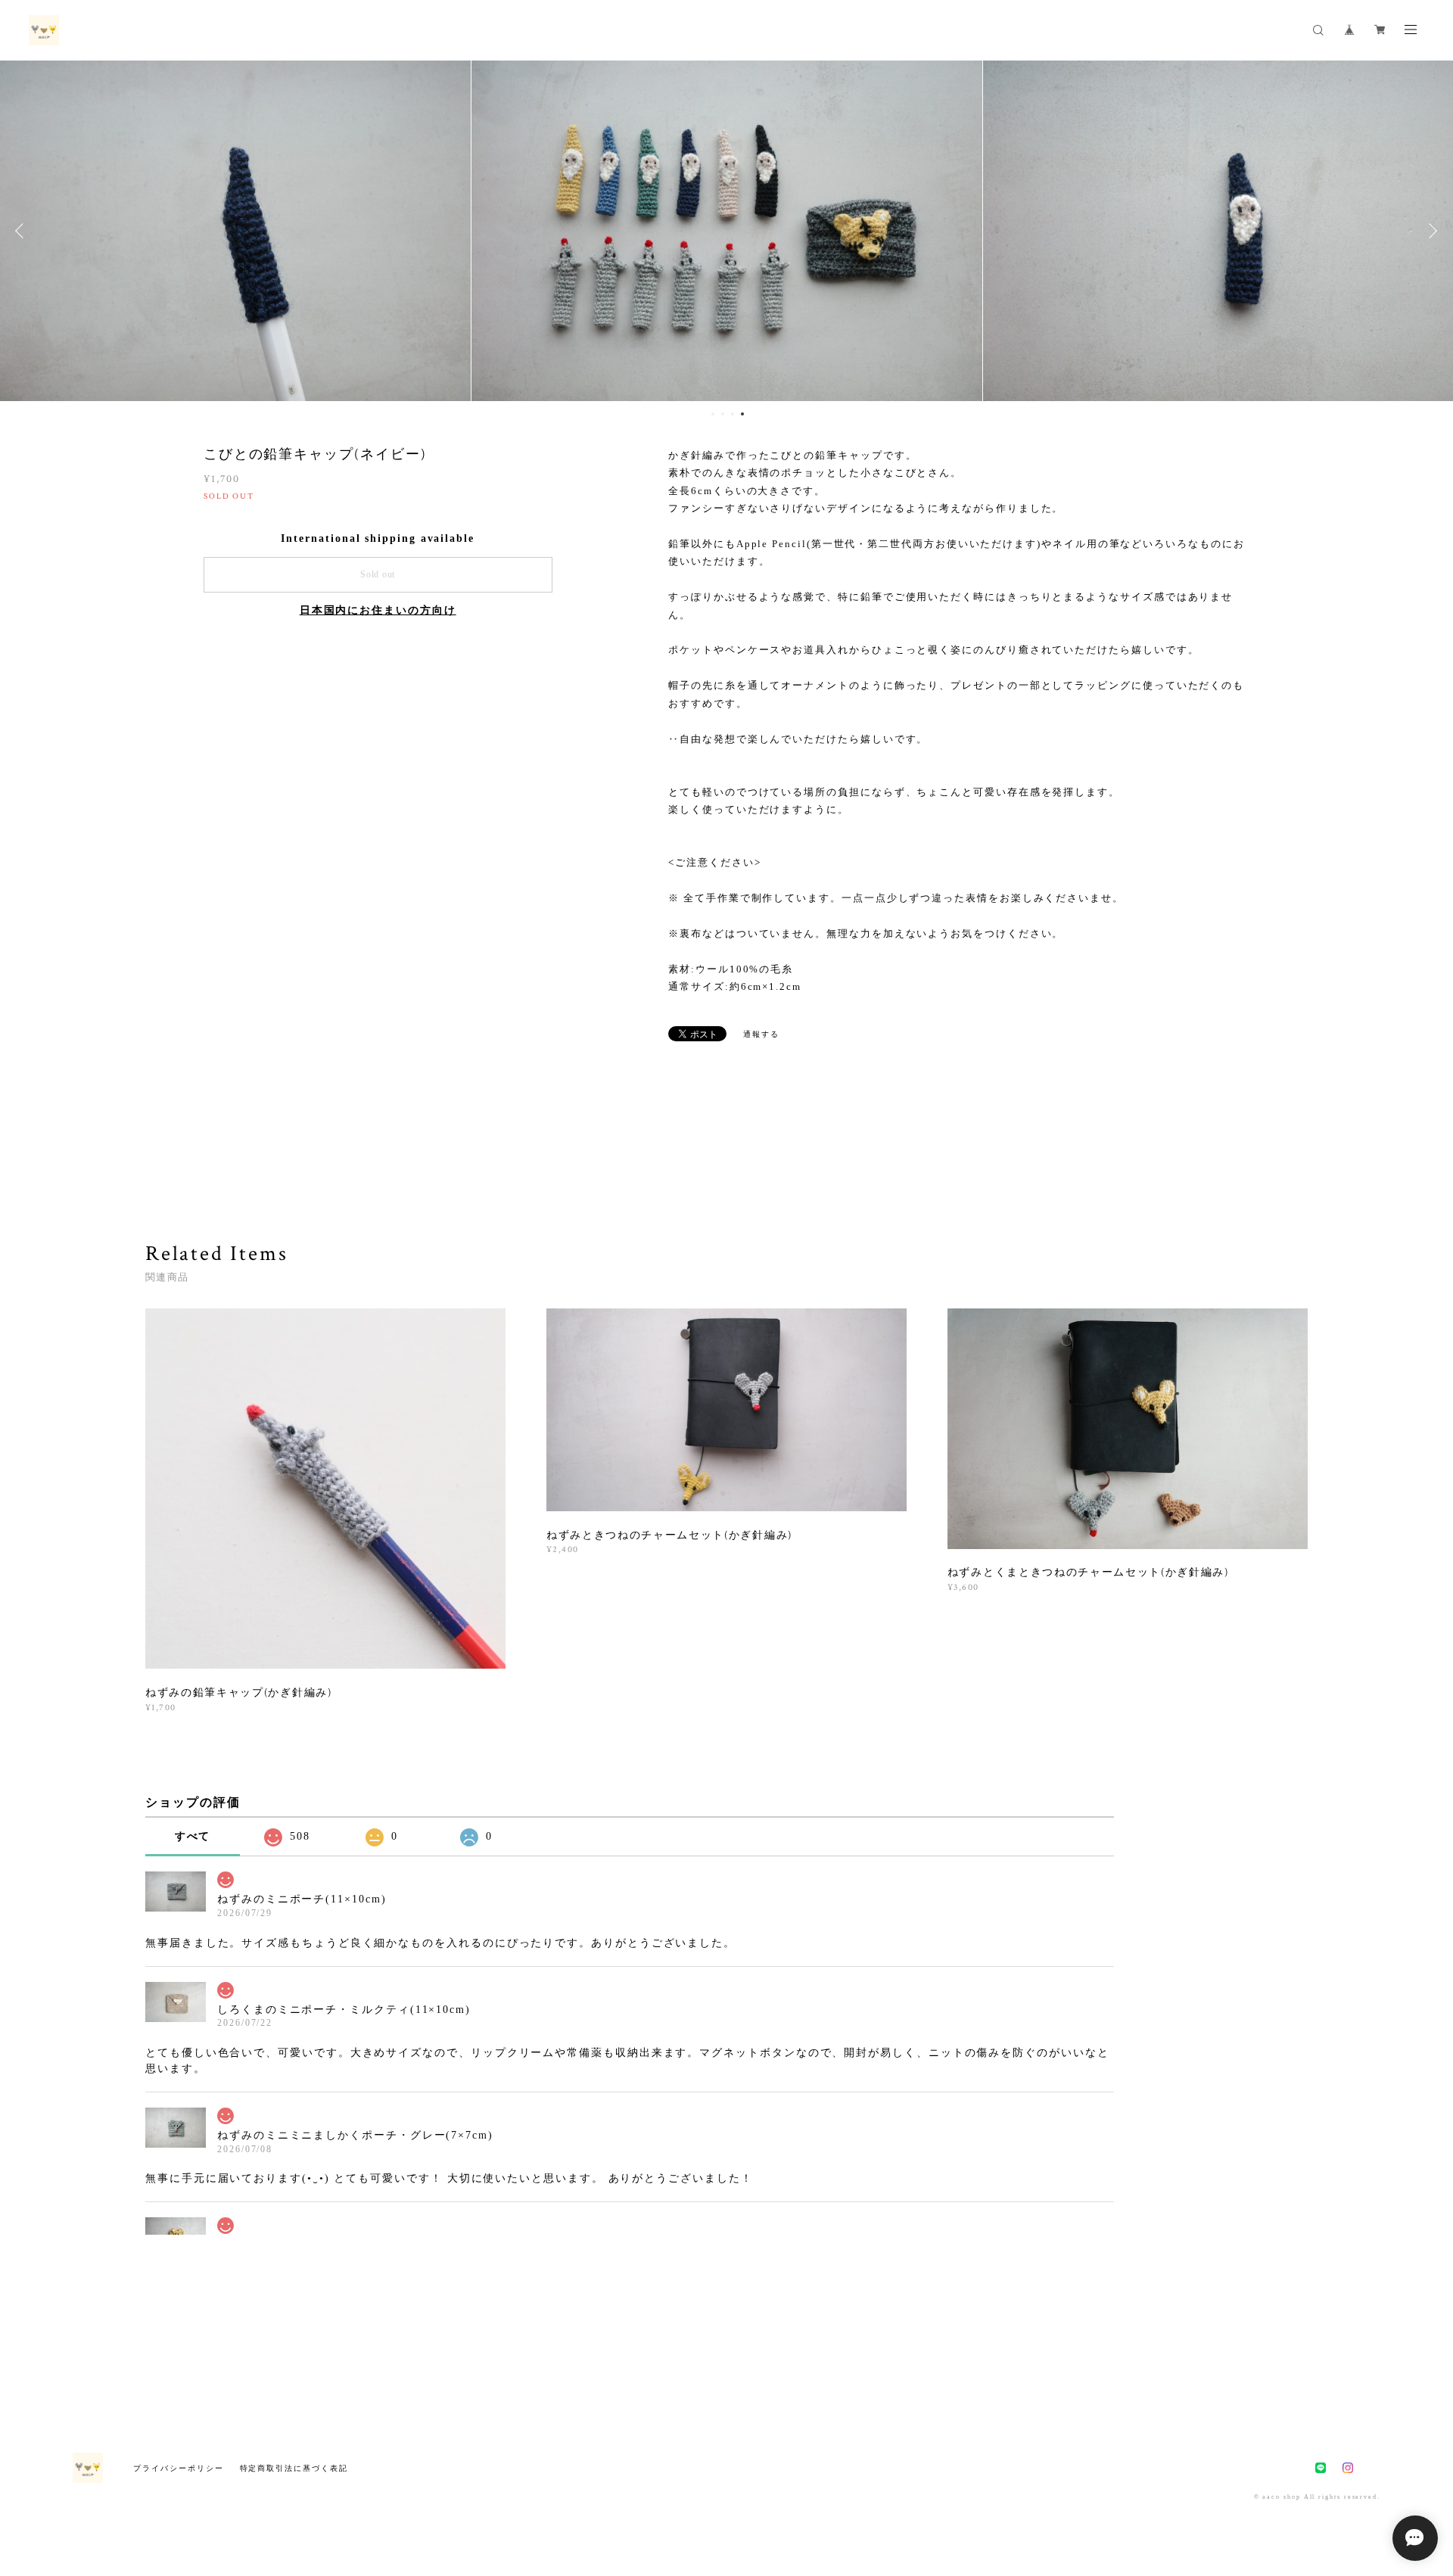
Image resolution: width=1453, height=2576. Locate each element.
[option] (727, 231)
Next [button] (1430, 231)
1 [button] (713, 414)
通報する (761, 1034)
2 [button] (723, 414)
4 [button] (742, 414)
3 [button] (733, 414)
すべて (193, 1836)
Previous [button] (23, 231)
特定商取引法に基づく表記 (294, 2468)
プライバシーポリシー (178, 2468)
